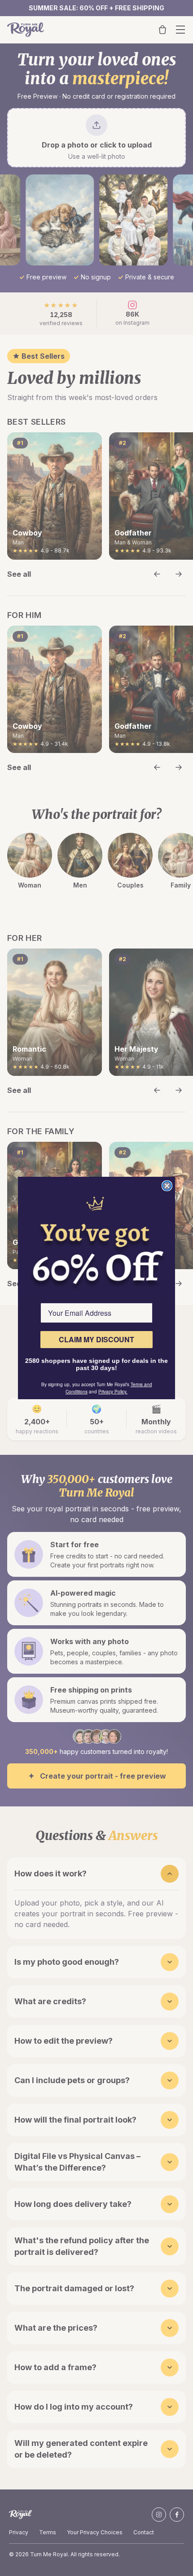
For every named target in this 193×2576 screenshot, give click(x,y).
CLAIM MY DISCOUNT (96, 1339)
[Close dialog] (167, 1186)
